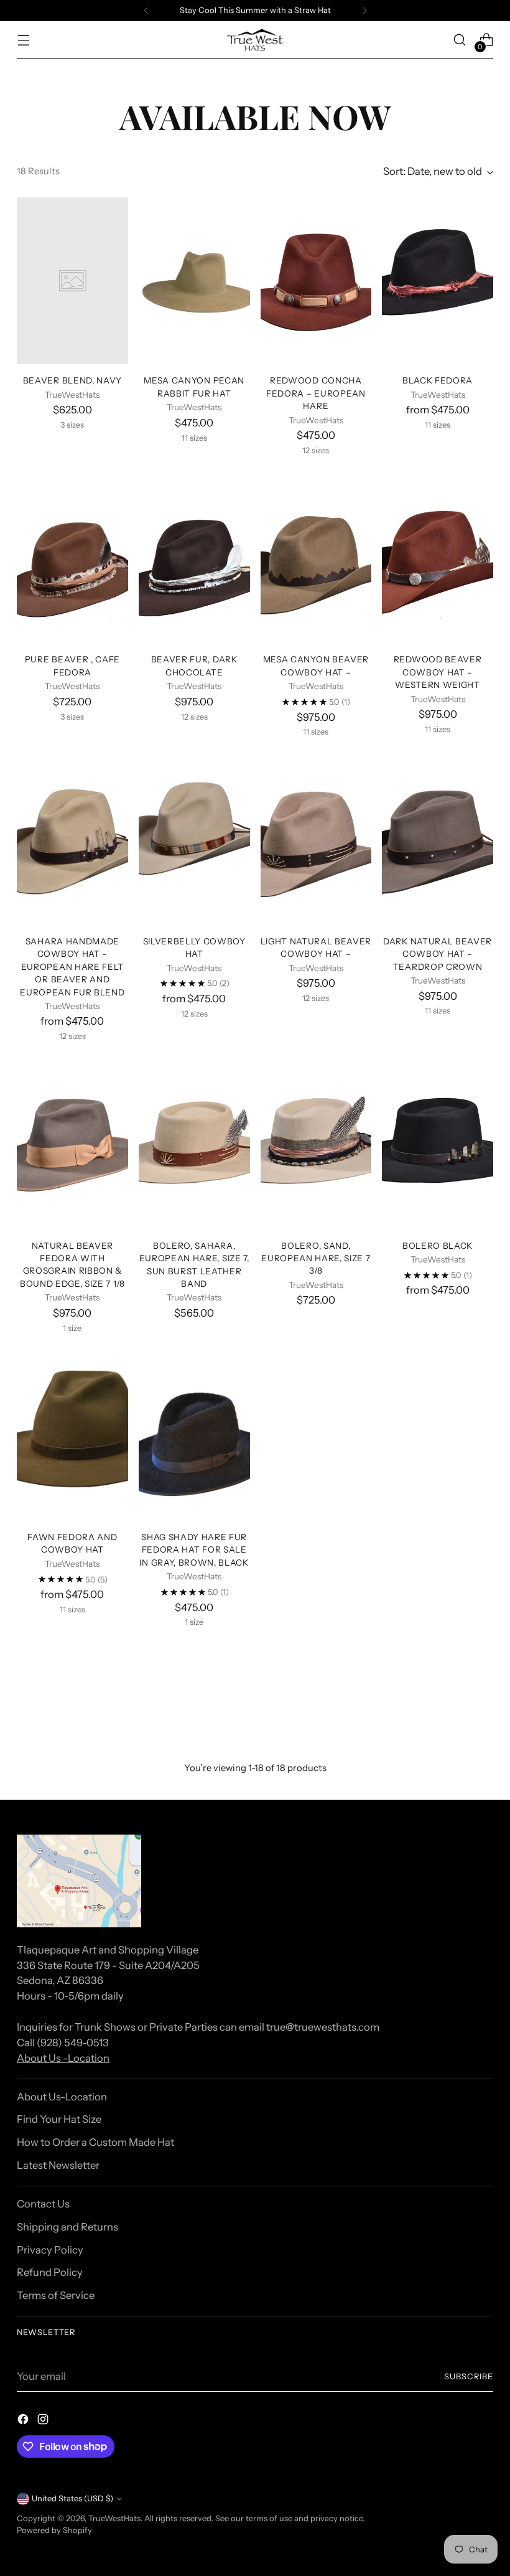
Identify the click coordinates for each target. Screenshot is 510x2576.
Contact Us (43, 2204)
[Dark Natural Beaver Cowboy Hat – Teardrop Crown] (438, 842)
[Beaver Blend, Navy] (72, 281)
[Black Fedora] (438, 281)
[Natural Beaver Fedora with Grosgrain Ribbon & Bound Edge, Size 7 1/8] (72, 1146)
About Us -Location (63, 2058)
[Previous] (146, 11)
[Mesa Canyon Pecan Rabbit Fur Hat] (194, 281)
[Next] (364, 11)
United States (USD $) (72, 2498)
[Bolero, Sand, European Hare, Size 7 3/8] (316, 1146)
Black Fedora (438, 380)
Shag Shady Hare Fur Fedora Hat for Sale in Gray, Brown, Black (194, 1550)
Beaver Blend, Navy (72, 380)
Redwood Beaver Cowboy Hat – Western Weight (438, 672)
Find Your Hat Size (59, 2119)
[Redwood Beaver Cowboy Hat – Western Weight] (438, 560)
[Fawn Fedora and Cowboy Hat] (72, 1437)
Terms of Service (56, 2295)
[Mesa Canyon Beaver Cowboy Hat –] (316, 560)
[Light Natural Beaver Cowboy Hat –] (316, 842)
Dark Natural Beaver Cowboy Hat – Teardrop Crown (438, 954)
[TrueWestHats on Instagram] (44, 2421)
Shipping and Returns (67, 2227)
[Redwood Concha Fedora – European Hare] (316, 281)
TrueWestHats (114, 2518)
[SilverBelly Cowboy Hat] (194, 842)
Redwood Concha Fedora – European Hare (316, 393)
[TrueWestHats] (255, 40)
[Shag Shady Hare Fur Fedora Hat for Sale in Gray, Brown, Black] (194, 1437)
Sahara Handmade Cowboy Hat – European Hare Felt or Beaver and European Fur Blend (72, 967)
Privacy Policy (50, 2250)
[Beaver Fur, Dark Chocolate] (194, 560)
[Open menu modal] (23, 40)
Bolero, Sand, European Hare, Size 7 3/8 (316, 1258)
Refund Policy (50, 2272)
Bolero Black (438, 1246)
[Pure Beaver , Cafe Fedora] (72, 560)
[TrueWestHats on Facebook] (24, 2421)
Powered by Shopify (54, 2530)
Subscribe (469, 2376)
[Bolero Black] (438, 1146)
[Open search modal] (460, 40)
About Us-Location (62, 2097)
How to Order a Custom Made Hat (95, 2142)
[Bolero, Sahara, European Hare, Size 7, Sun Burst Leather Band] (194, 1146)
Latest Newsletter (58, 2165)
